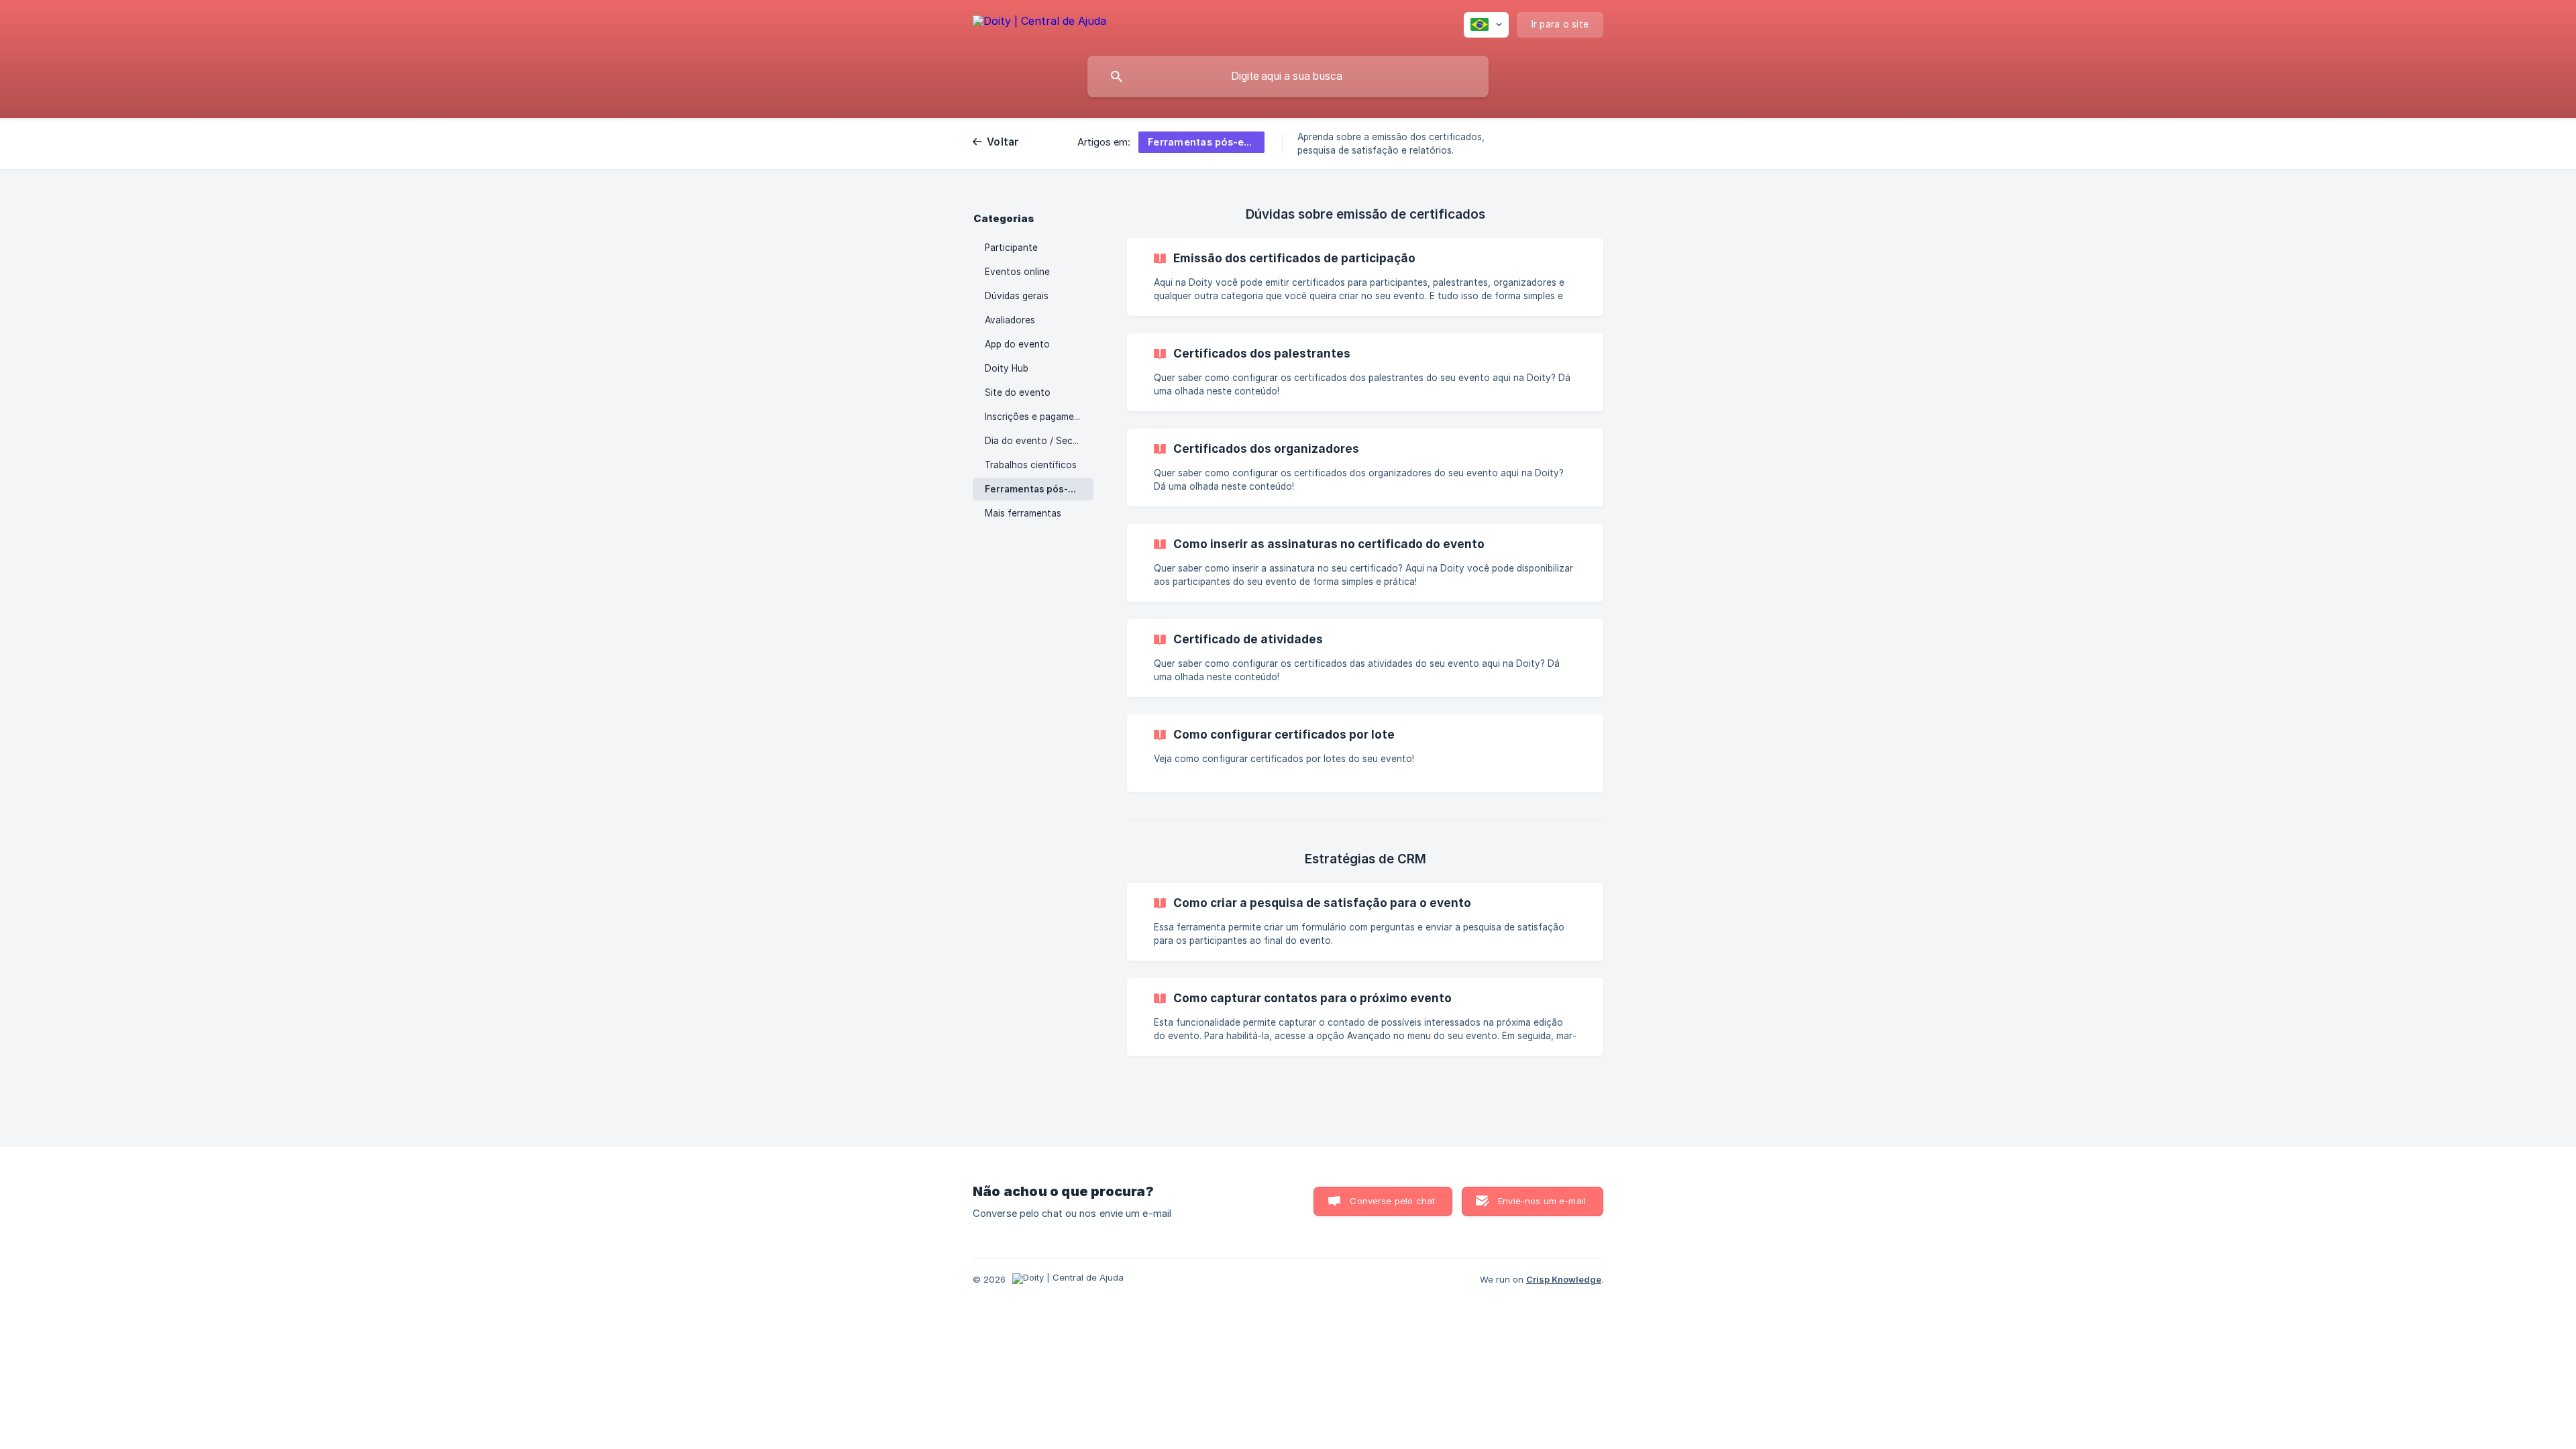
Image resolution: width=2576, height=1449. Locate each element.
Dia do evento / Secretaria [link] (1039, 441)
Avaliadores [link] (1010, 320)
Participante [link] (1011, 248)
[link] (1365, 277)
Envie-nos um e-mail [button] (1542, 1201)
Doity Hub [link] (1007, 368)
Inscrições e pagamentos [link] (1039, 417)
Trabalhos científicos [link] (1031, 465)
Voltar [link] (1003, 142)
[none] (1039, 23)
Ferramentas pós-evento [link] (1039, 489)
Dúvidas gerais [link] (1017, 296)
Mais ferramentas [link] (1023, 513)
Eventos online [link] (1017, 272)
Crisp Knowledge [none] (1564, 1279)
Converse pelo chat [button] (1392, 1201)
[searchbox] (1288, 76)
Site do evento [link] (1018, 392)
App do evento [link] (1017, 344)
